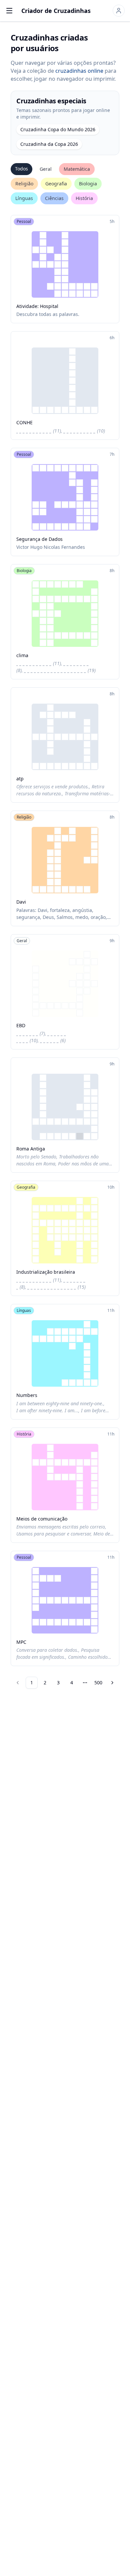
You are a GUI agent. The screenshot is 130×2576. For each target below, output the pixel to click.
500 (98, 1683)
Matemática (77, 169)
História (84, 198)
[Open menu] (9, 11)
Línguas (24, 198)
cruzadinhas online (79, 71)
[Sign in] (119, 11)
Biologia (88, 184)
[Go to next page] (112, 1683)
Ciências (54, 198)
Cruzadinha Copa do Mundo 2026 (58, 129)
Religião (24, 184)
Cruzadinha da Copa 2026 (49, 144)
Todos (21, 169)
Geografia (56, 184)
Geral (46, 169)
